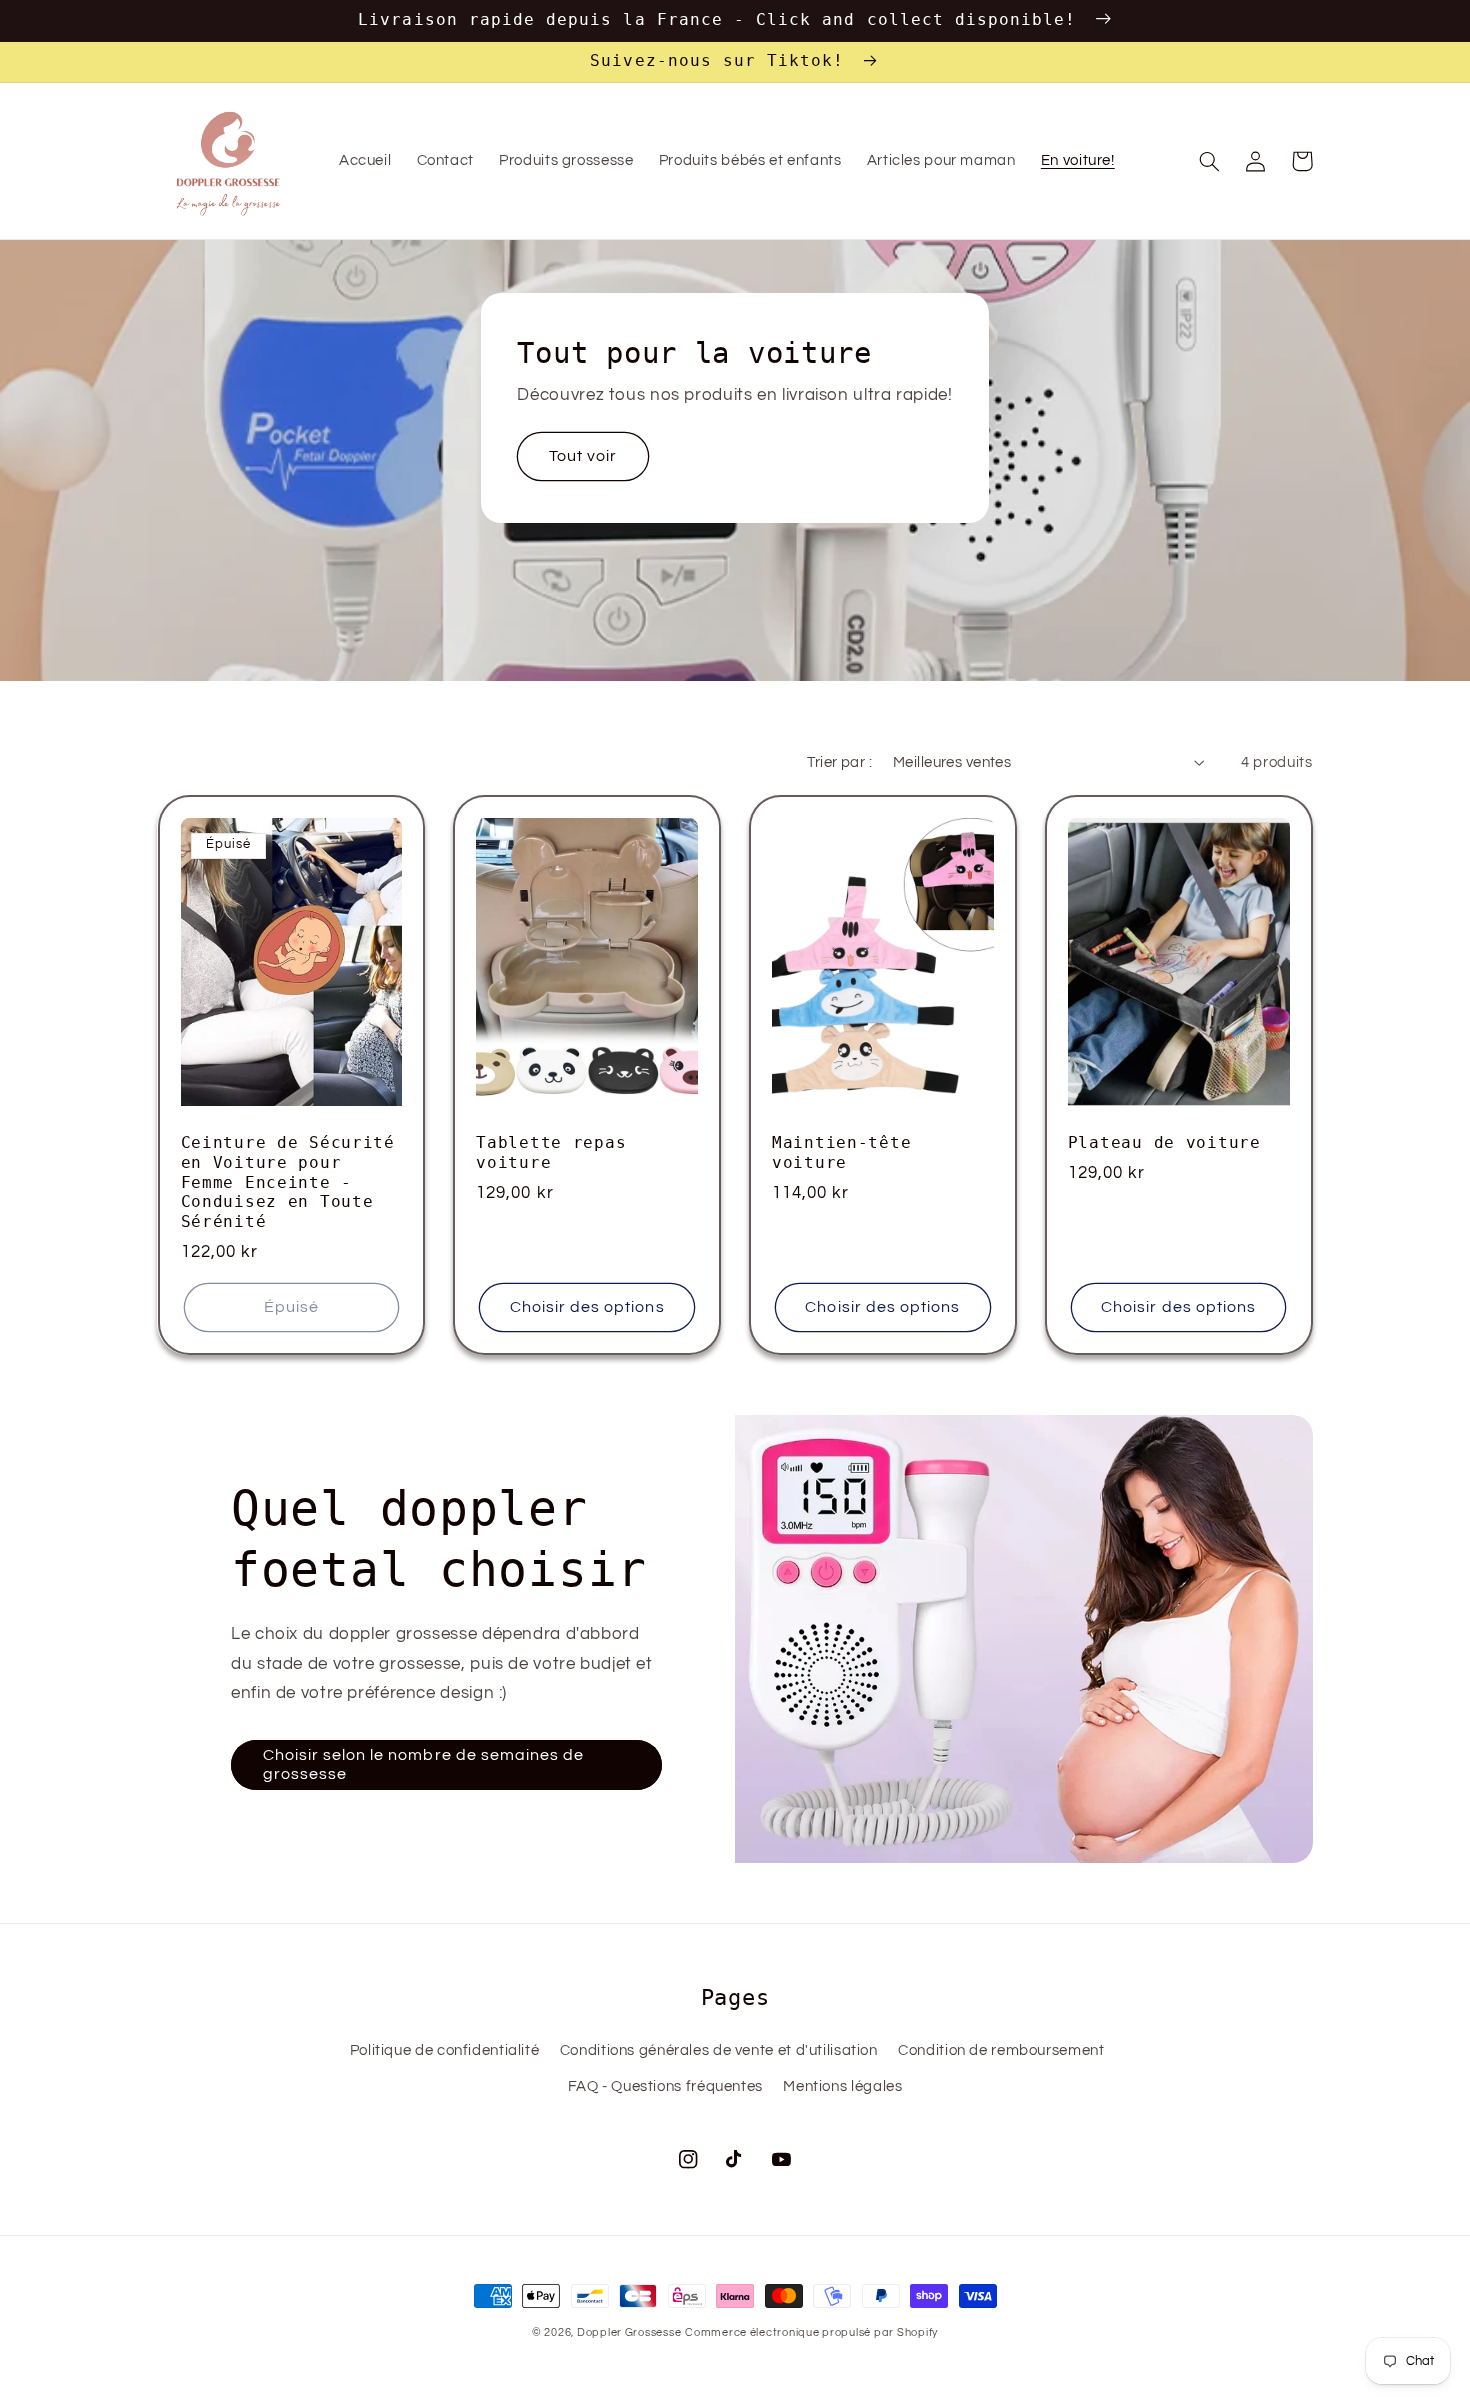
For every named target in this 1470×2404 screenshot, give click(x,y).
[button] (1210, 161)
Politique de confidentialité (445, 2050)
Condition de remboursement (1001, 2050)
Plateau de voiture (1164, 1143)
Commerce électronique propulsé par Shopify (811, 2332)
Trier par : (839, 762)
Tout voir (583, 456)
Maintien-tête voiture (841, 1153)
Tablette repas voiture (551, 1153)
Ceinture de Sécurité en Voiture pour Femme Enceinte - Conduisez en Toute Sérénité (288, 1182)
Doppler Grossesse (629, 2332)
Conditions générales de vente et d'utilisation (719, 2050)
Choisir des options (587, 1307)
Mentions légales (842, 2086)
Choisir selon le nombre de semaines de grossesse (424, 1764)
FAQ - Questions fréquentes (665, 2086)
